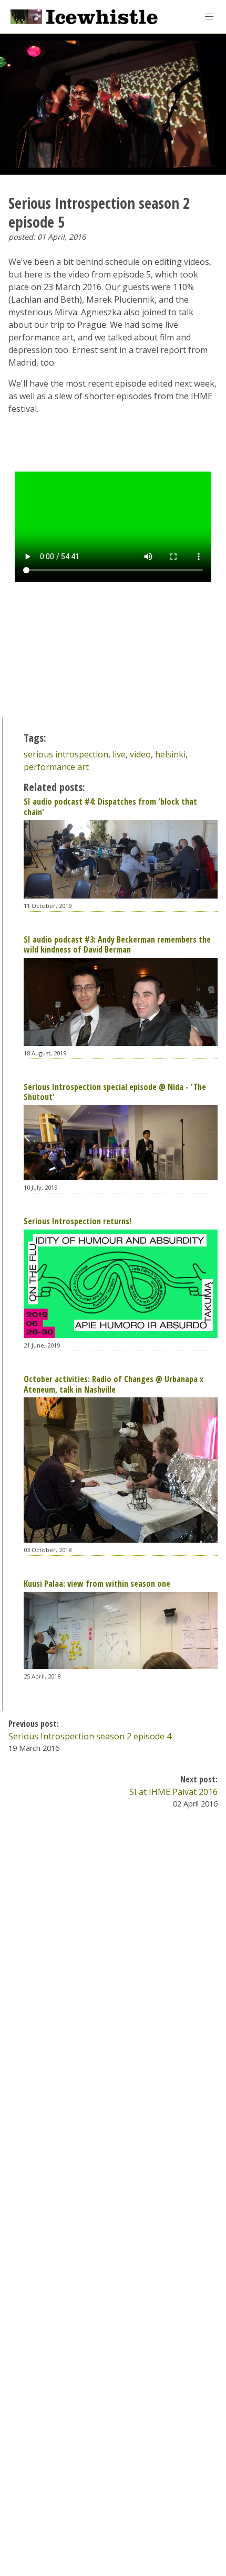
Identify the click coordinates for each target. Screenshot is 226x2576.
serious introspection (66, 754)
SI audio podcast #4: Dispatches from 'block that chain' (110, 806)
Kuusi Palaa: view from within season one (97, 1584)
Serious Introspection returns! (78, 1221)
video (140, 754)
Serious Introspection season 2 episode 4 (90, 1736)
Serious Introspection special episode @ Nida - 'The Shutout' (115, 1092)
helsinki (170, 754)
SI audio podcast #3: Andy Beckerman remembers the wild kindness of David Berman (117, 944)
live (119, 754)
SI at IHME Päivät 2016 (173, 1792)
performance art (56, 767)
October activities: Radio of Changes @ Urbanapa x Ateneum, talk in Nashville (114, 1384)
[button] (209, 17)
